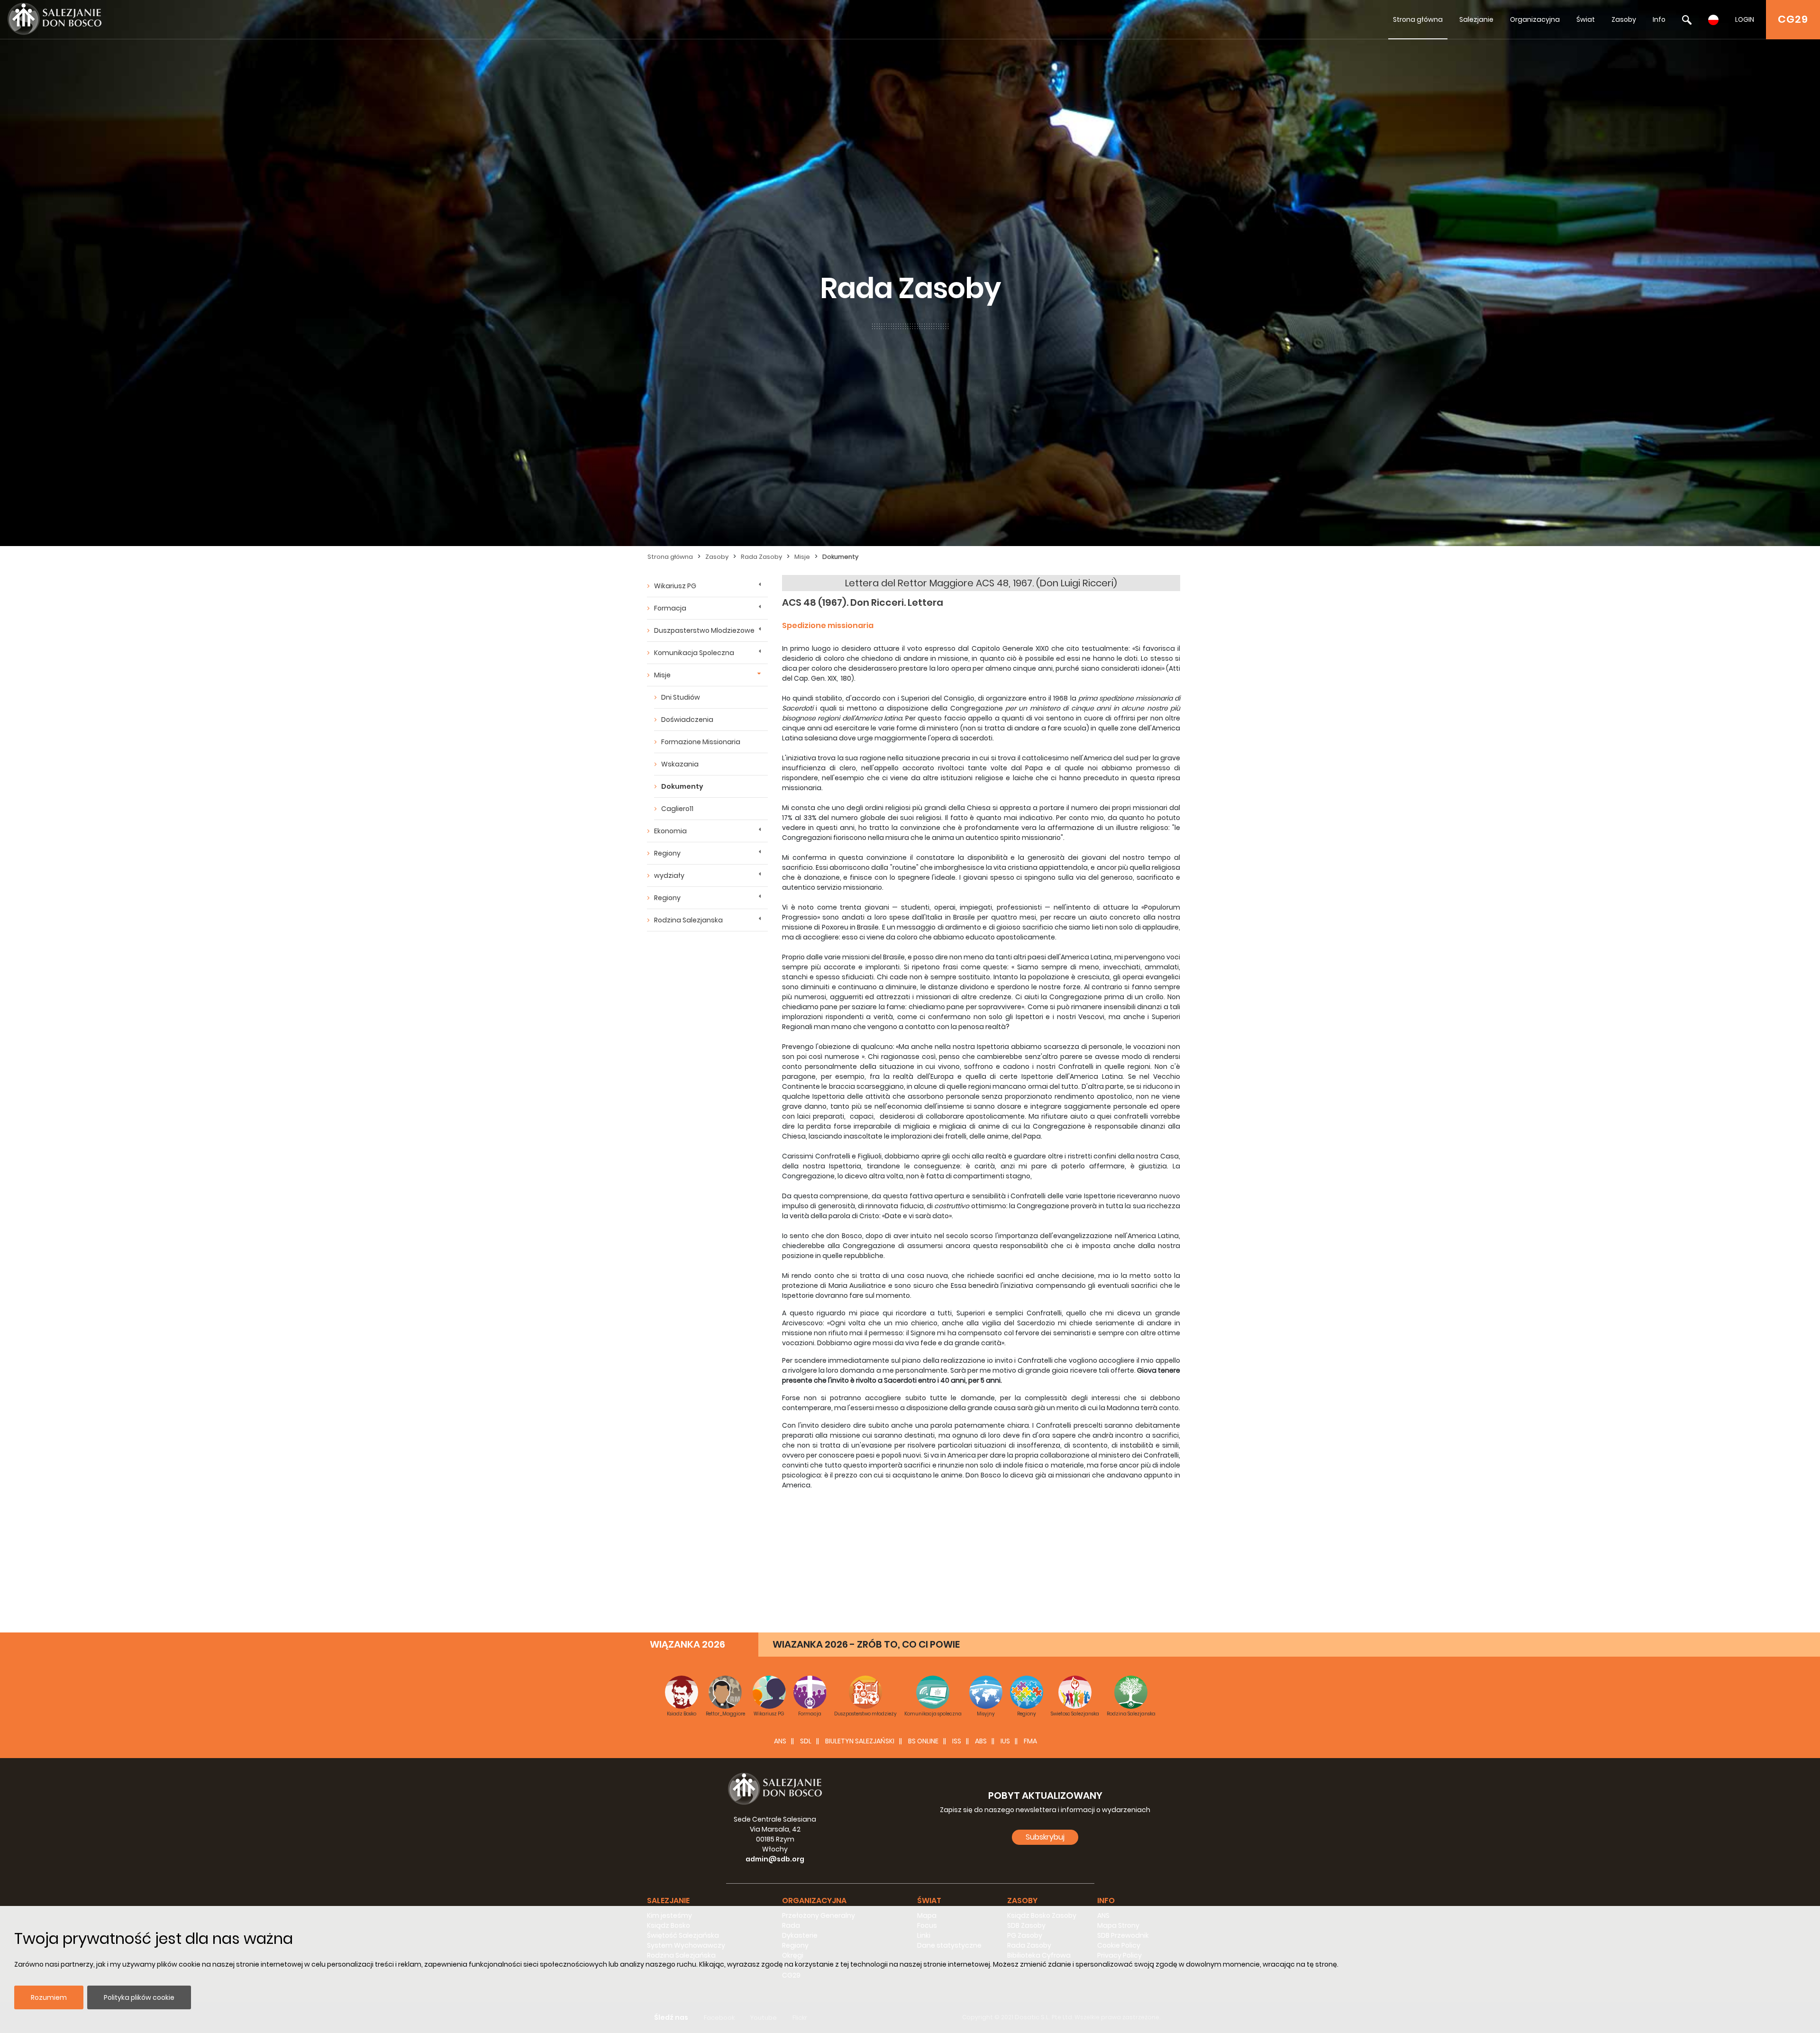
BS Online (923, 1741)
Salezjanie (1476, 19)
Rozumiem (49, 1997)
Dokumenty (840, 557)
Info (1659, 19)
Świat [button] (929, 1901)
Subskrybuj (1045, 1837)
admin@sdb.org (775, 1859)
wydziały (669, 875)
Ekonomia (670, 831)
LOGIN (1745, 19)
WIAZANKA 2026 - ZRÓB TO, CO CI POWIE (866, 1644)
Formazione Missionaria (701, 742)
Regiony (667, 853)
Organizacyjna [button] (814, 1901)
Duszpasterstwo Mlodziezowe (704, 630)
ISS (957, 1741)
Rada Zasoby (761, 557)
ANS (780, 1741)
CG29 (1793, 19)
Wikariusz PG (675, 586)
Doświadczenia (687, 720)
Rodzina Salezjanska (688, 920)
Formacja (670, 608)
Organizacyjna (1535, 19)
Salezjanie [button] (668, 1901)
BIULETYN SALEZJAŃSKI (860, 1741)
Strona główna (1418, 19)
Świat (1586, 19)
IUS (1005, 1741)
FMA (1030, 1741)
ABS (981, 1741)
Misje (802, 557)
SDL (806, 1741)
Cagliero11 (677, 809)
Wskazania (680, 764)
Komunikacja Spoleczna (694, 653)
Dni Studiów (681, 697)
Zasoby (1624, 19)
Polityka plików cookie (139, 1997)
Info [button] (1106, 1901)
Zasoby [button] (1022, 1901)
